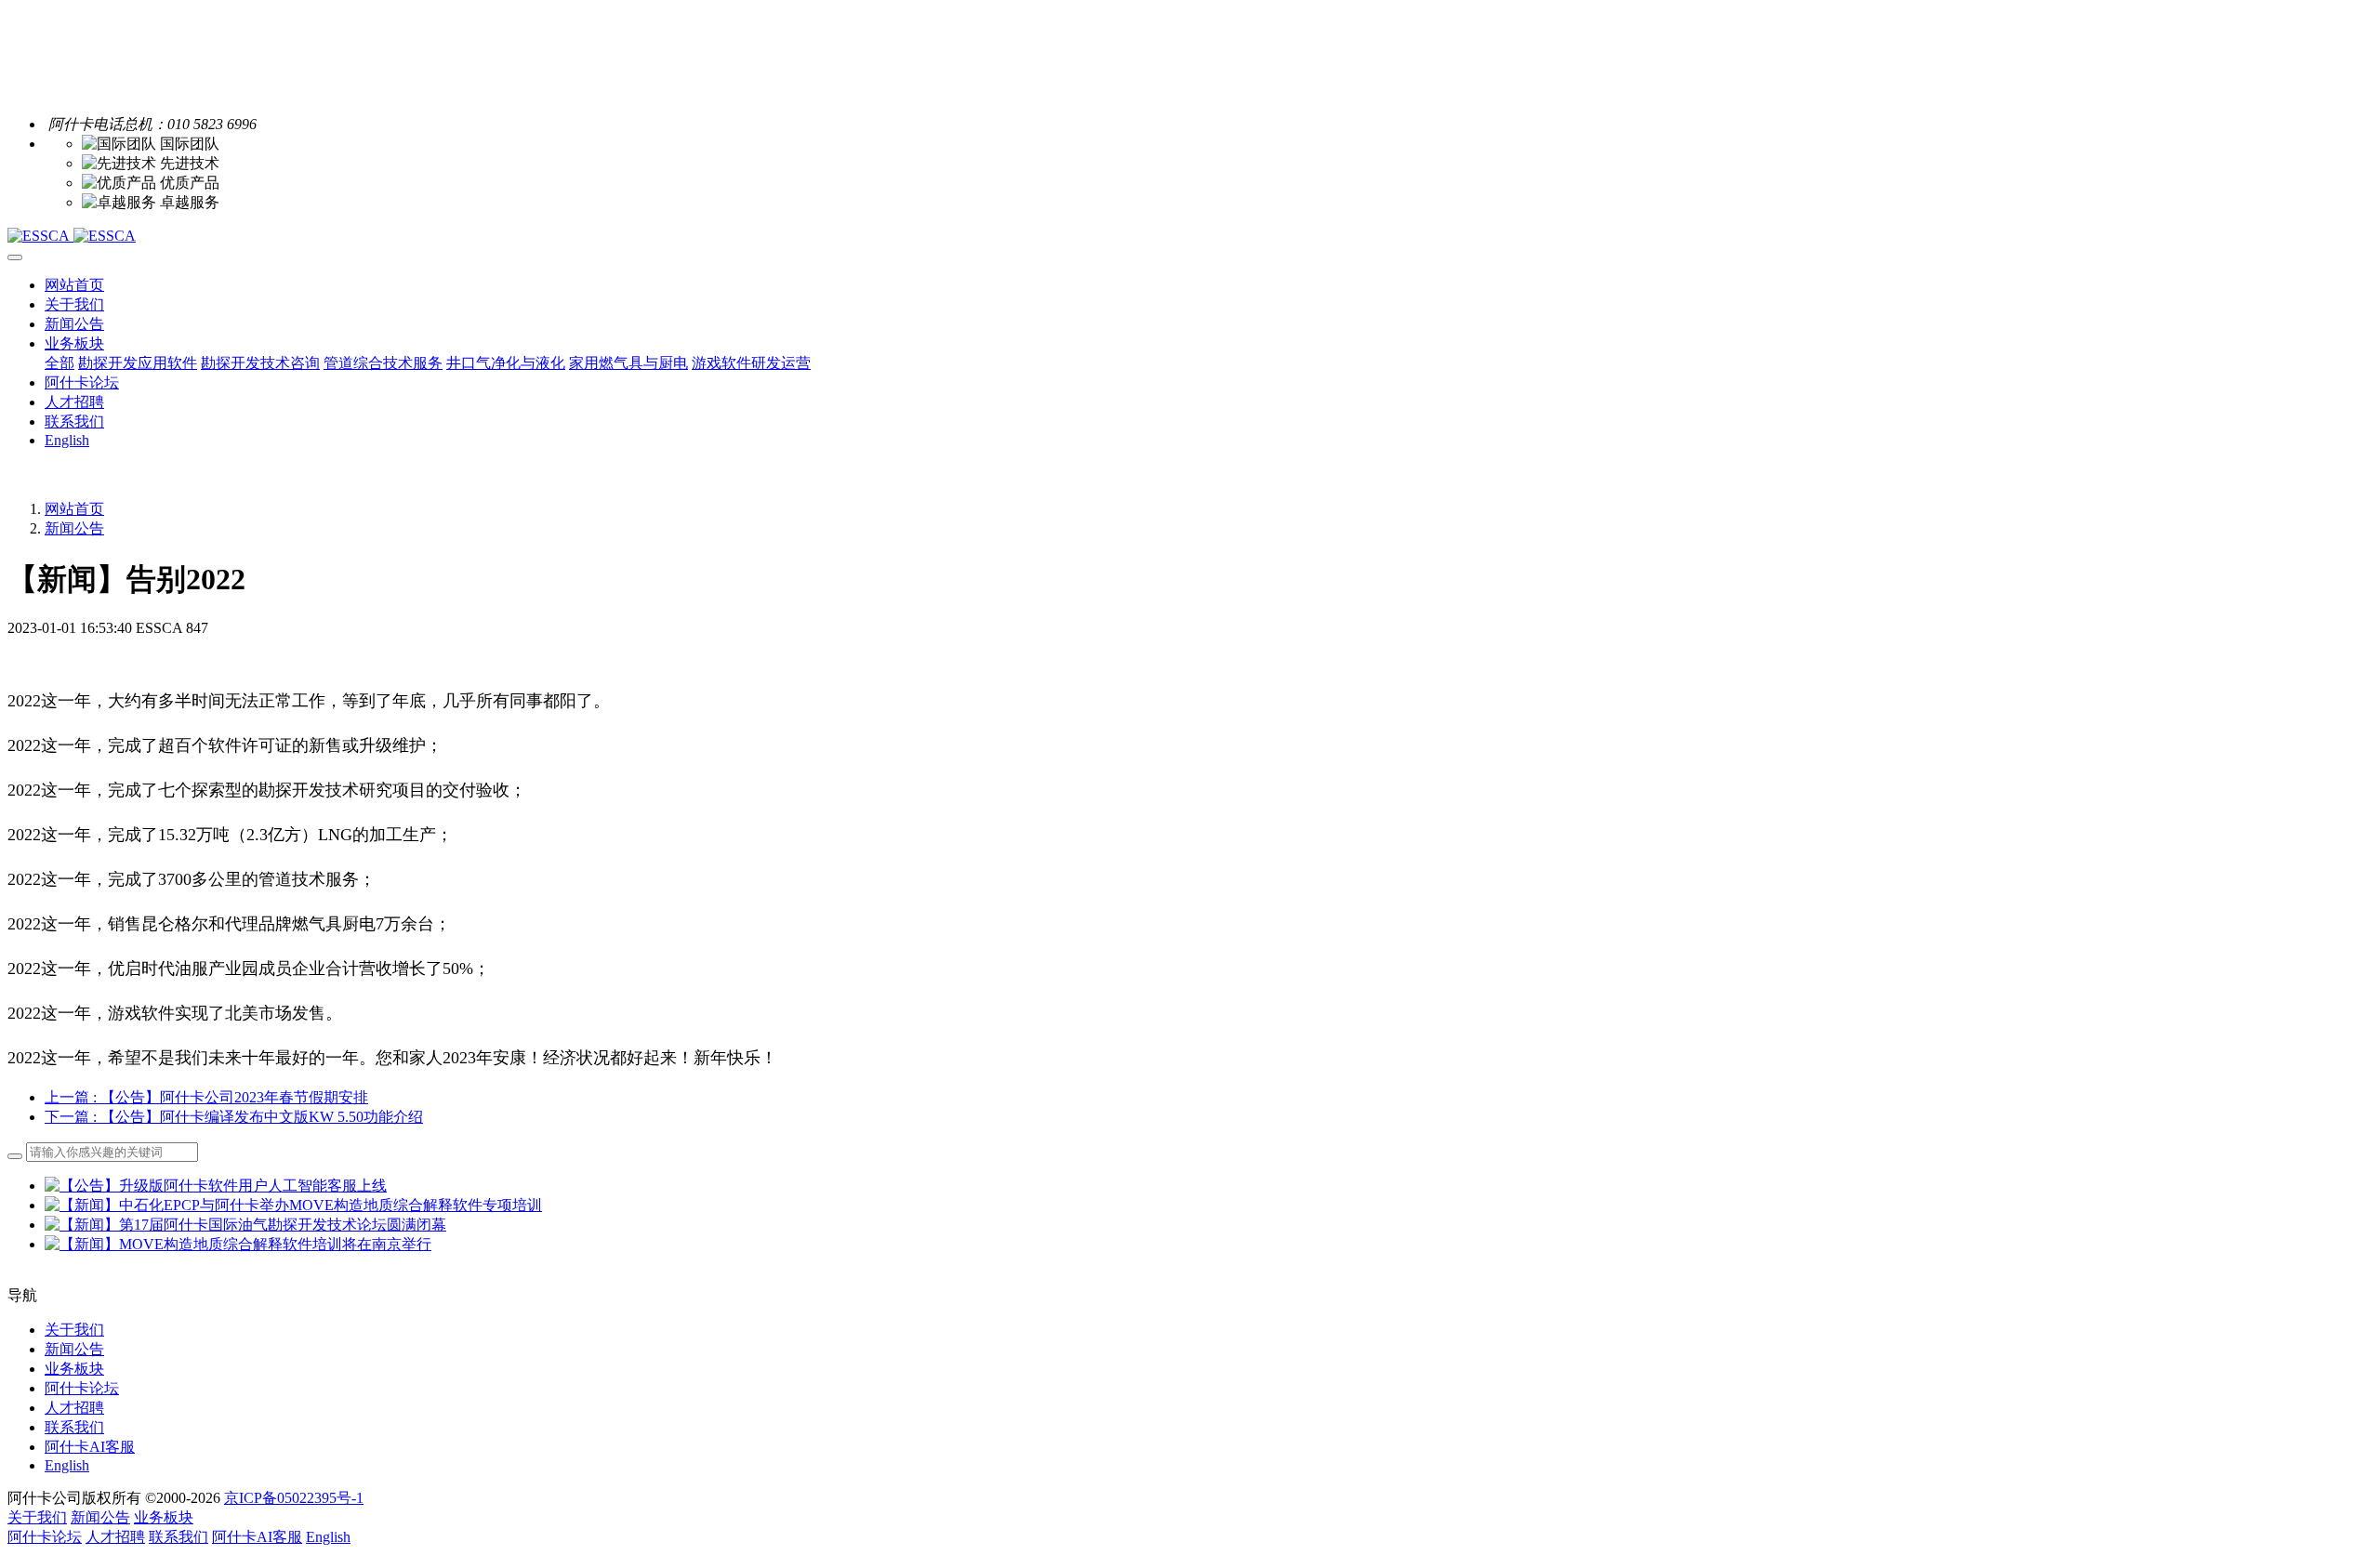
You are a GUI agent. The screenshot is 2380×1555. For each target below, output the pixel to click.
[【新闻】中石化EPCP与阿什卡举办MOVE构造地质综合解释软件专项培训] (293, 1205)
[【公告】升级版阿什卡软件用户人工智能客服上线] (216, 1186)
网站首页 (74, 285)
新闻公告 (74, 528)
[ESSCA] (1190, 236)
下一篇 (234, 1117)
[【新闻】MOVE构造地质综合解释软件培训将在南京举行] (238, 1244)
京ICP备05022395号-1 (294, 1498)
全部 (59, 363)
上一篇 (206, 1097)
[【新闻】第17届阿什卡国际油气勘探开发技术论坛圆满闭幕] (245, 1225)
